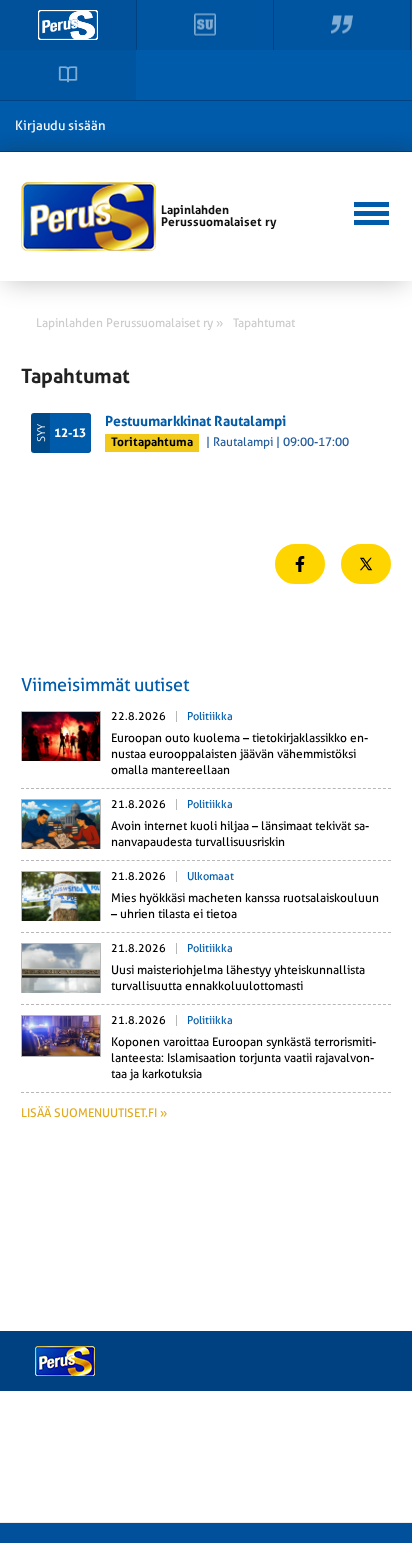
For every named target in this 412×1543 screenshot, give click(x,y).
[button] (369, 211)
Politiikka (210, 716)
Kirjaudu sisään (60, 125)
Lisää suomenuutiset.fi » (94, 1113)
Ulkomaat (210, 876)
